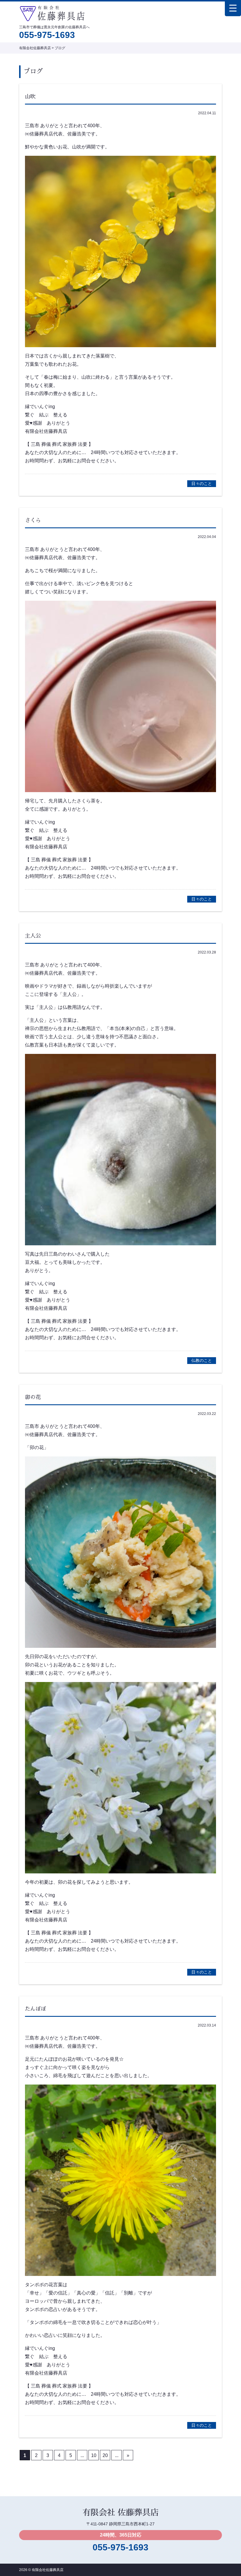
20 (105, 2455)
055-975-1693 (47, 35)
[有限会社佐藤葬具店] (52, 12)
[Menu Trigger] (233, 8)
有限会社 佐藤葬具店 (120, 2513)
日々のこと (202, 484)
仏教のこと (202, 1360)
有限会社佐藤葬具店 (48, 2570)
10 (94, 2455)
